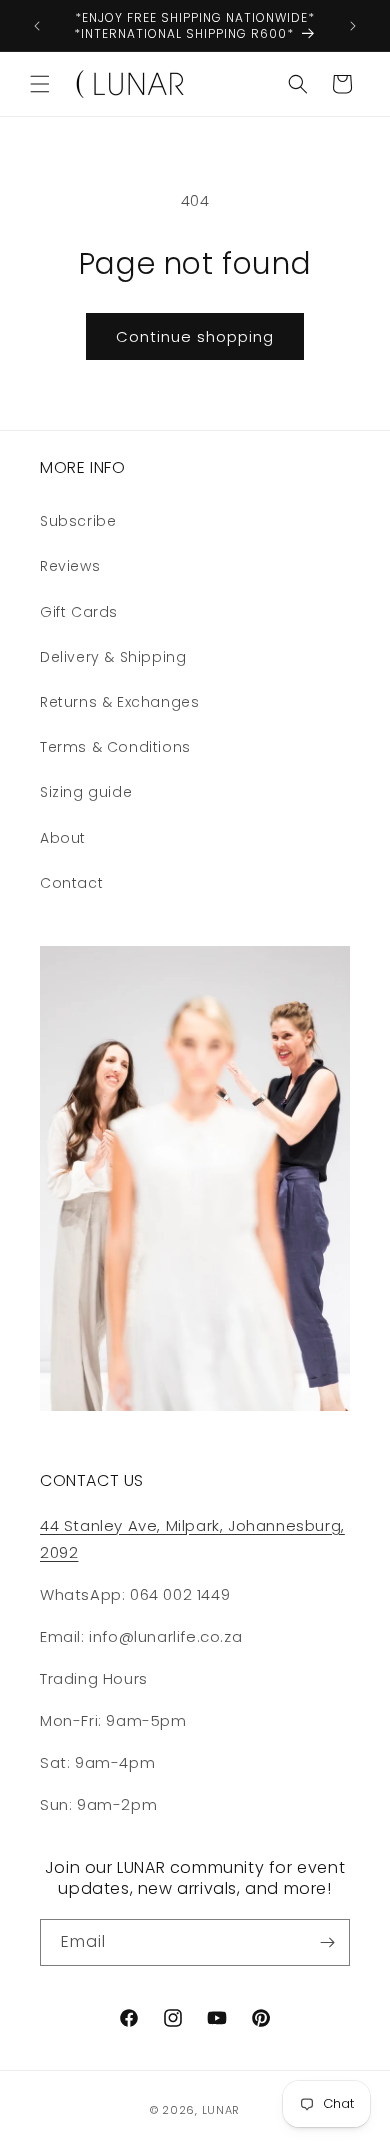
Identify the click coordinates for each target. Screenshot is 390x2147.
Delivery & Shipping (113, 657)
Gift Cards (79, 612)
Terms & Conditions (115, 747)
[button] (40, 84)
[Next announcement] (353, 26)
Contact (71, 883)
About (63, 838)
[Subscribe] (327, 1942)
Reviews (70, 566)
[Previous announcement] (37, 26)
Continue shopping (195, 336)
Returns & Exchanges (119, 702)
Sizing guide (86, 792)
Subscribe (78, 521)
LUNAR (221, 2110)
